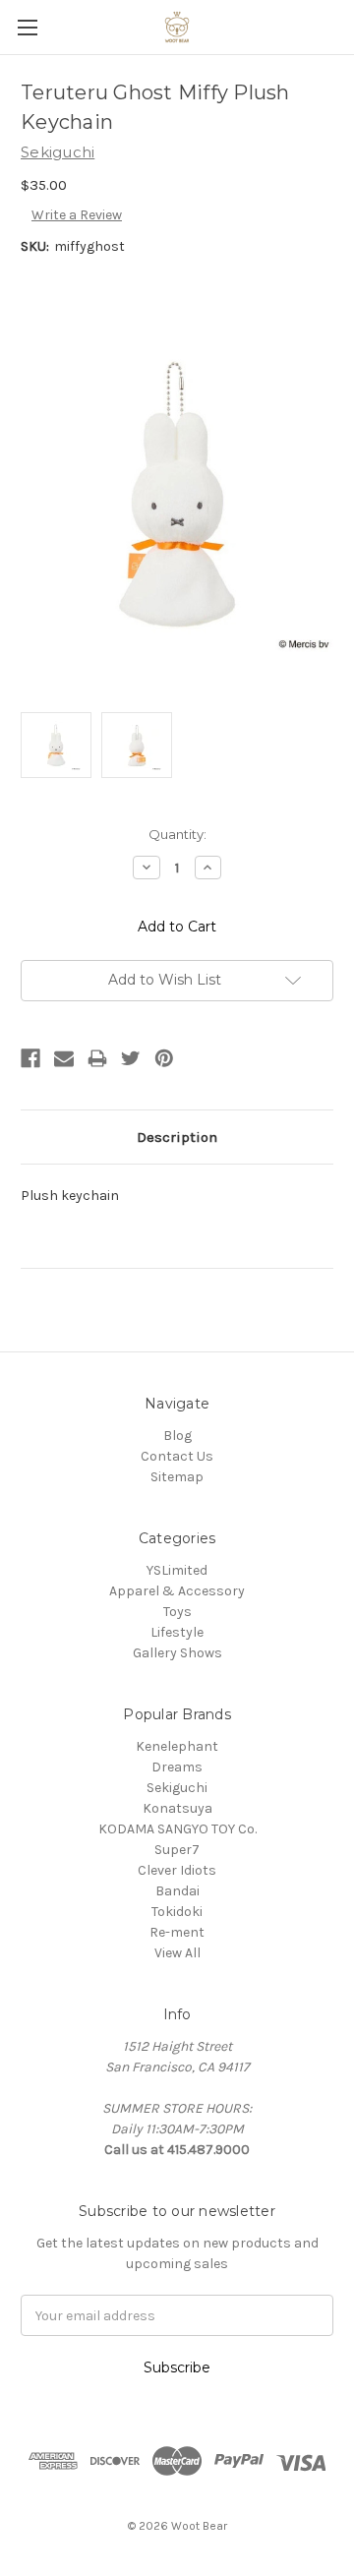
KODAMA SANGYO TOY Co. (177, 1829)
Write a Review (77, 215)
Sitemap (177, 1477)
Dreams (177, 1767)
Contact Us (177, 1456)
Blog (177, 1436)
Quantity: (177, 834)
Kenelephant (177, 1746)
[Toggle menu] (27, 27)
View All (177, 1953)
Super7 (177, 1850)
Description (177, 1137)
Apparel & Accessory (177, 1591)
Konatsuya (177, 1808)
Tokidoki (177, 1912)
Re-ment (177, 1932)
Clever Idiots (177, 1870)
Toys (177, 1612)
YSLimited (177, 1570)
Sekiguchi (177, 1788)
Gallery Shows (177, 1653)
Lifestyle (177, 1632)
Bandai (177, 1891)
